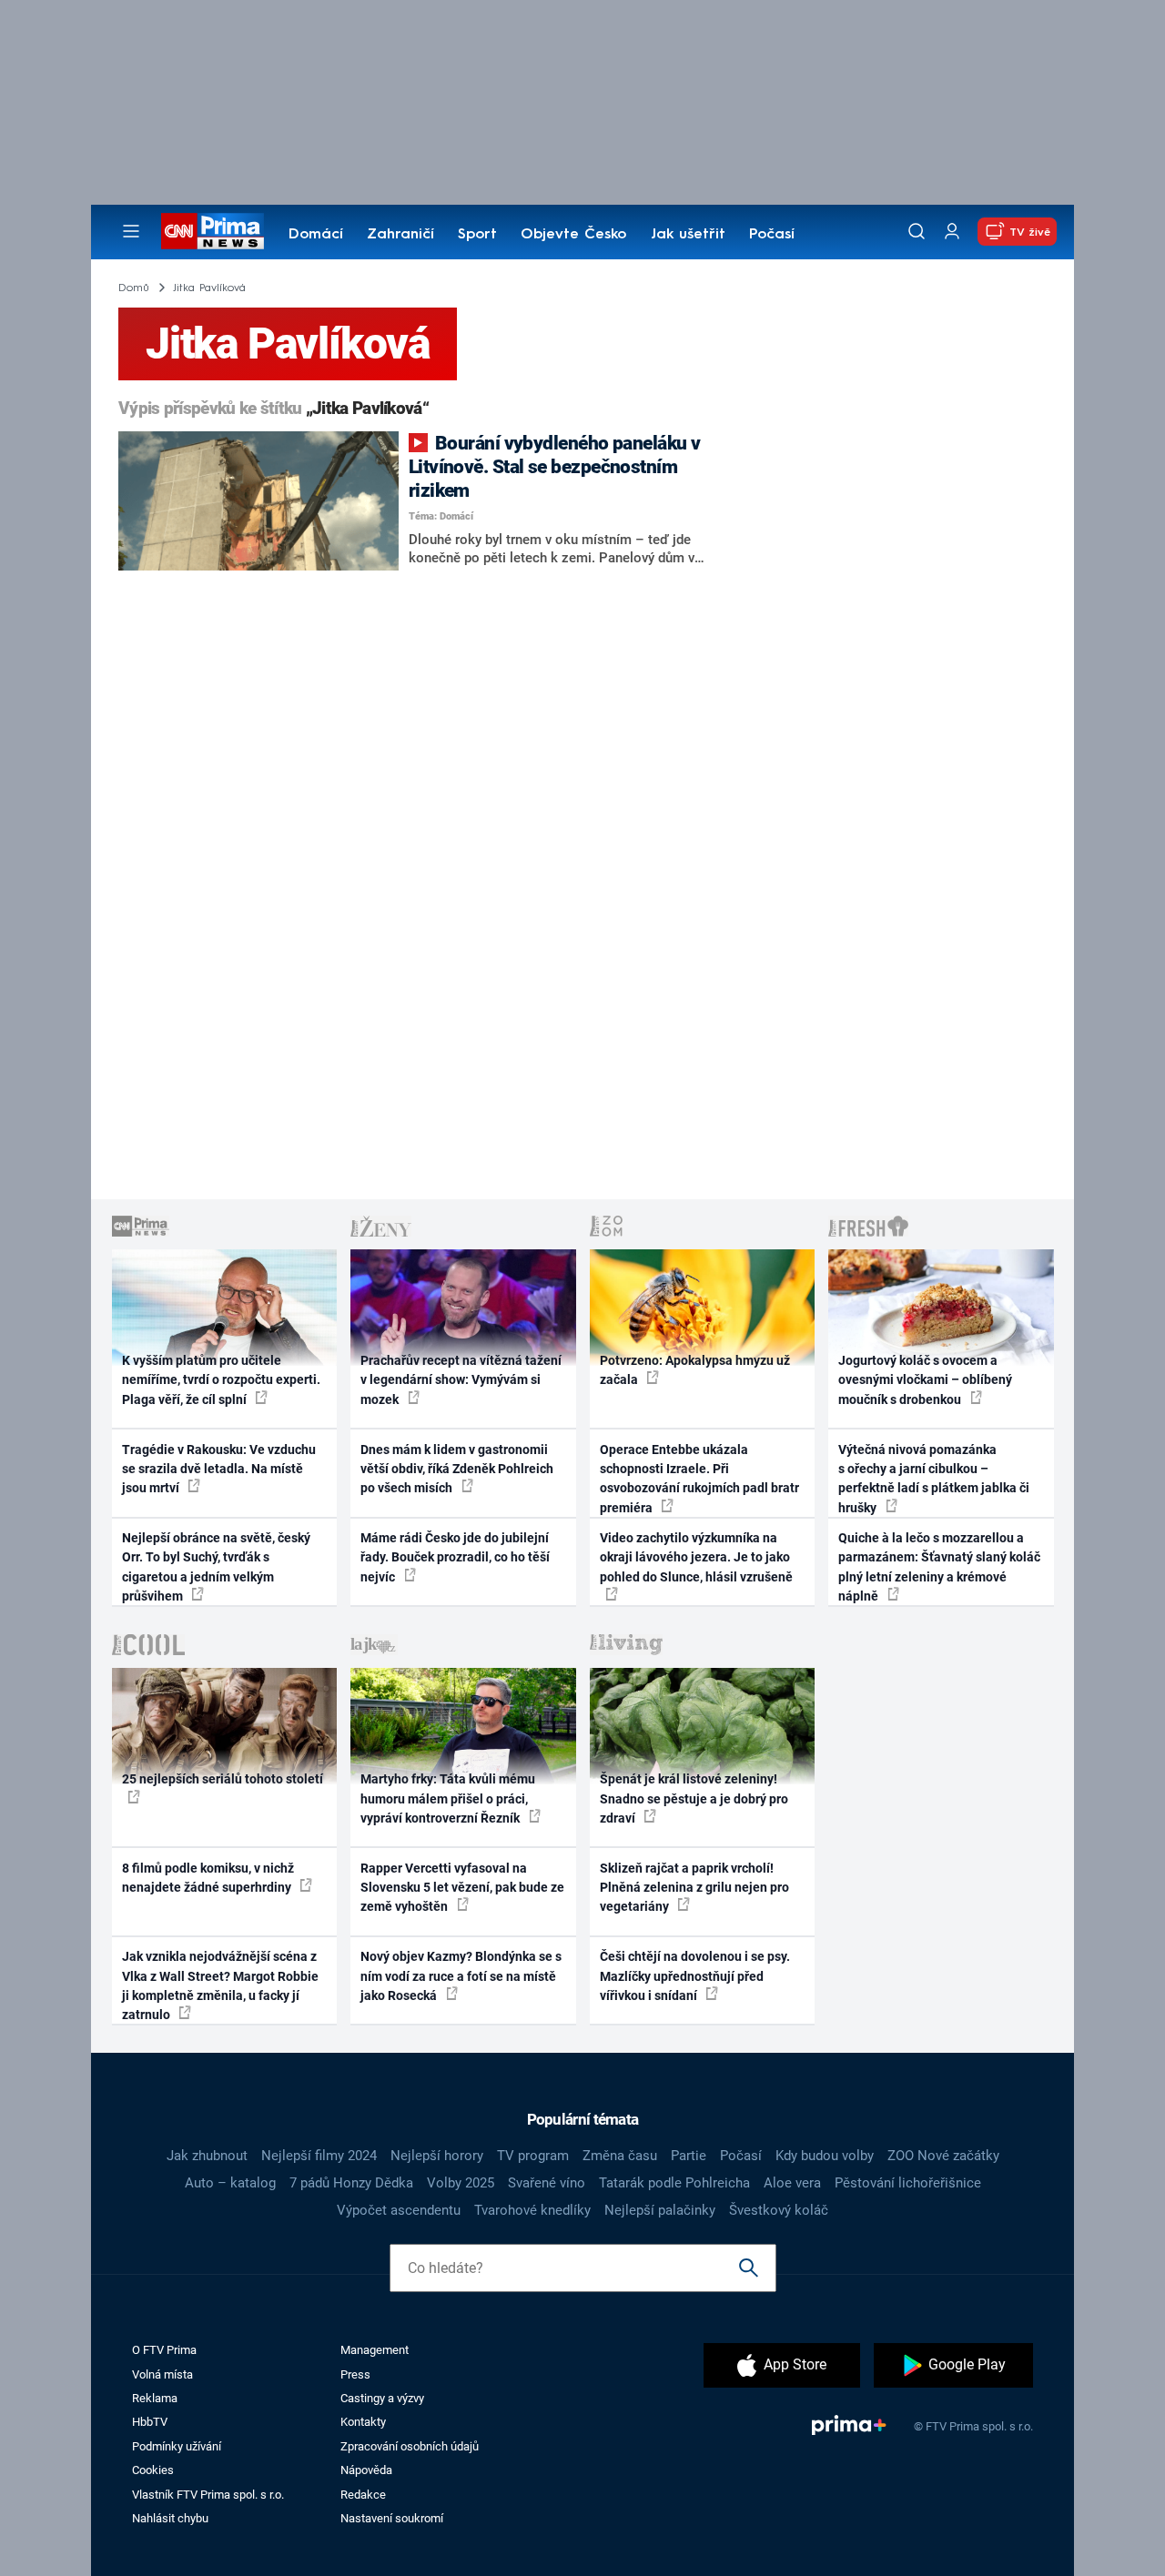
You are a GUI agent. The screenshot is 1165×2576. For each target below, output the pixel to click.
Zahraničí (400, 235)
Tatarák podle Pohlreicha (674, 2183)
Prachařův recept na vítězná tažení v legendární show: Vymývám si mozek (461, 1380)
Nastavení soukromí (392, 2518)
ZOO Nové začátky (943, 2156)
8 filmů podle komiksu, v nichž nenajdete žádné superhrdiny (208, 1878)
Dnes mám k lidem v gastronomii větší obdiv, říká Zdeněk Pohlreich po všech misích (457, 1469)
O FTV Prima (164, 2350)
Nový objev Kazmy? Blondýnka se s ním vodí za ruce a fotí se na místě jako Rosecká (461, 1976)
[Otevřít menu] (131, 231)
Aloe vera (792, 2183)
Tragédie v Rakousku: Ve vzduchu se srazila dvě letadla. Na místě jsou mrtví (219, 1469)
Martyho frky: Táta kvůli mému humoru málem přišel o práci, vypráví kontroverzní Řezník (448, 1798)
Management (375, 2350)
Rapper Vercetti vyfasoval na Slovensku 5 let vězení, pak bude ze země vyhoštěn (462, 1888)
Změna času (620, 2156)
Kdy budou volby (825, 2156)
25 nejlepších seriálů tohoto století (223, 1779)
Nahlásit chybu (170, 2518)
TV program (533, 2156)
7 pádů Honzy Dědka (351, 2183)
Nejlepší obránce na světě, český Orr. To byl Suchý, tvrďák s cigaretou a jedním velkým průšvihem (216, 1567)
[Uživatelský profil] (952, 232)
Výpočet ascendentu (399, 2210)
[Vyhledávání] (917, 231)
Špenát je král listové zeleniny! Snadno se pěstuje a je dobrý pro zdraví (694, 1798)
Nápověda (366, 2470)
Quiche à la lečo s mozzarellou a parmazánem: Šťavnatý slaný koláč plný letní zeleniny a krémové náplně (939, 1567)
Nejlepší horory (437, 2156)
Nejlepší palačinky (660, 2210)
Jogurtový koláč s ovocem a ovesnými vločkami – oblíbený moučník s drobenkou (925, 1380)
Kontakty (363, 2422)
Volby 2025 (461, 2183)
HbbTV (150, 2422)
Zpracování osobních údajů (410, 2446)
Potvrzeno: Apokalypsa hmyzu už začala (695, 1370)
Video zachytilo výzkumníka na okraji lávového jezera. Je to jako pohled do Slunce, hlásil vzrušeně (696, 1557)
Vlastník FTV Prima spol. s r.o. (208, 2495)
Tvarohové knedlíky (532, 2210)
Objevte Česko (573, 235)
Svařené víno (547, 2183)
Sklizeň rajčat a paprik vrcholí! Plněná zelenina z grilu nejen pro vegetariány (694, 1888)
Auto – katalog (230, 2183)
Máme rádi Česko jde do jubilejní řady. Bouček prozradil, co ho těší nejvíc (455, 1557)
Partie (689, 2156)
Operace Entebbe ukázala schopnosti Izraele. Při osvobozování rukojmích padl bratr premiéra (699, 1479)
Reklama (155, 2398)
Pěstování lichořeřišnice (908, 2183)
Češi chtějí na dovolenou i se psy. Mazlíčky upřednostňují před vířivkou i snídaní (695, 1976)
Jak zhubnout (207, 2156)
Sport (477, 235)
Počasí (772, 235)
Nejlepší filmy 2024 (319, 2156)
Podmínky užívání (177, 2446)
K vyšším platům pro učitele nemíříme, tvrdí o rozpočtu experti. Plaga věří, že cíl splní (221, 1380)
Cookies (153, 2470)
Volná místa (162, 2374)
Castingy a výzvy (382, 2398)
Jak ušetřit (688, 235)
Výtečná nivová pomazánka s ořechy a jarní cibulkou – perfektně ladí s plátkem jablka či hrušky (934, 1479)
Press (355, 2374)
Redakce (363, 2495)
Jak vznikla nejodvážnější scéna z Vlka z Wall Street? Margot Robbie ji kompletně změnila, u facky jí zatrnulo (220, 1985)
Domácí (316, 235)
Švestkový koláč (779, 2210)
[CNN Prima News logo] (213, 231)
